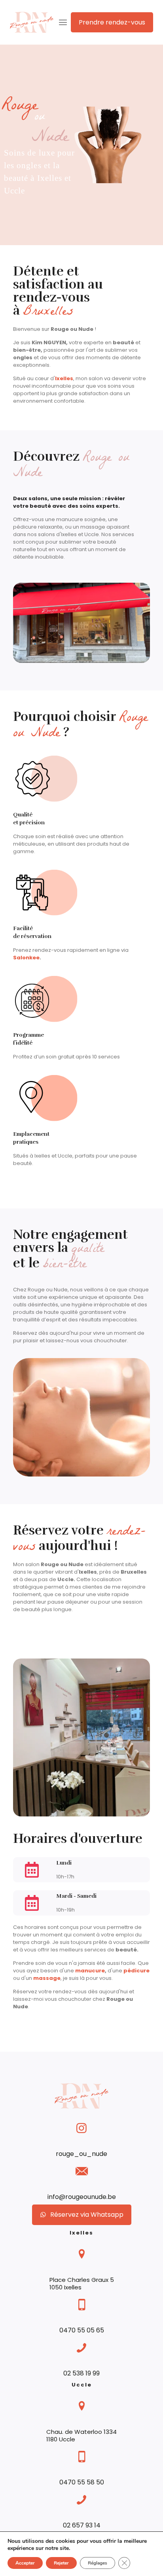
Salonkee (26, 958)
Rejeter (61, 2563)
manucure (90, 1971)
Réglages (98, 2563)
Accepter (25, 2563)
